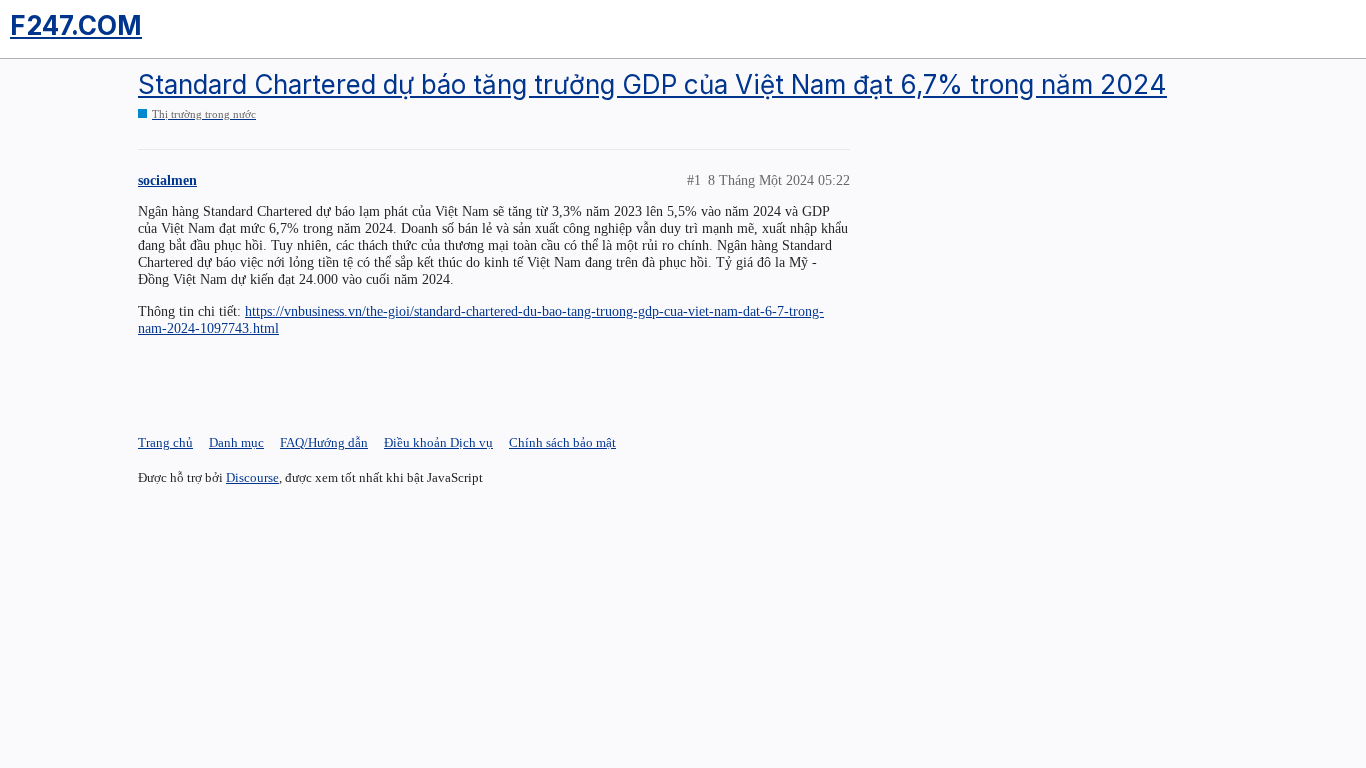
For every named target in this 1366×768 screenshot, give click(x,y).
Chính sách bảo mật (562, 442)
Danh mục (236, 442)
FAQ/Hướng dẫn (324, 442)
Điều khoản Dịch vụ (438, 442)
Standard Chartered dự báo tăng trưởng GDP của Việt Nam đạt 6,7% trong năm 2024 (652, 84)
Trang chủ (165, 442)
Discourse (252, 477)
